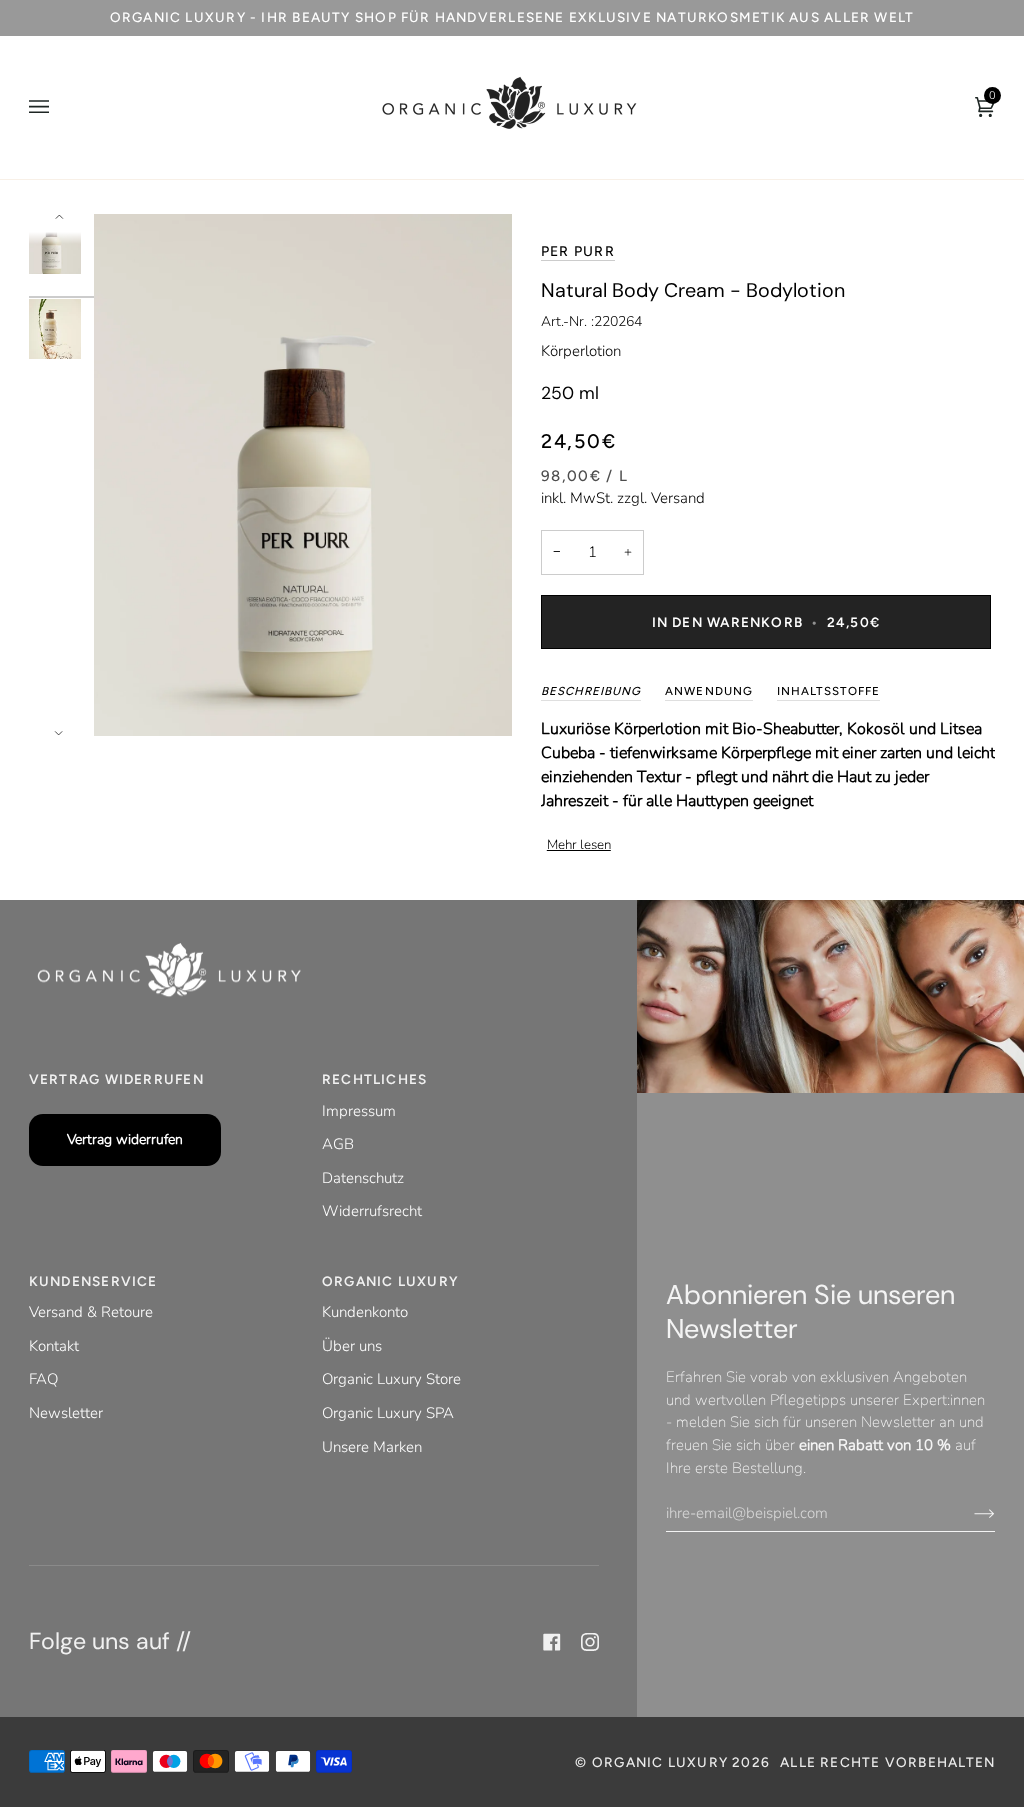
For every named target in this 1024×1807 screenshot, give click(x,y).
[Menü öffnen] (59, 107)
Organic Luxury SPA (388, 1413)
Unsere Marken (372, 1447)
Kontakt (54, 1346)
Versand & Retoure (91, 1312)
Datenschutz (363, 1178)
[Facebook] (552, 1642)
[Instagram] (590, 1642)
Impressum (359, 1111)
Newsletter (66, 1413)
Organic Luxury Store (391, 1379)
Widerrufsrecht (372, 1211)
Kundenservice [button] (93, 1281)
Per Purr (578, 251)
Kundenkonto (365, 1312)
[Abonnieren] (968, 1513)
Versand (678, 498)
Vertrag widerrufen (125, 1139)
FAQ (43, 1379)
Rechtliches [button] (374, 1079)
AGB (338, 1144)
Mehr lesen (579, 845)
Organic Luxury (662, 1762)
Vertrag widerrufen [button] (116, 1079)
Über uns (352, 1346)
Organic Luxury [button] (390, 1281)
